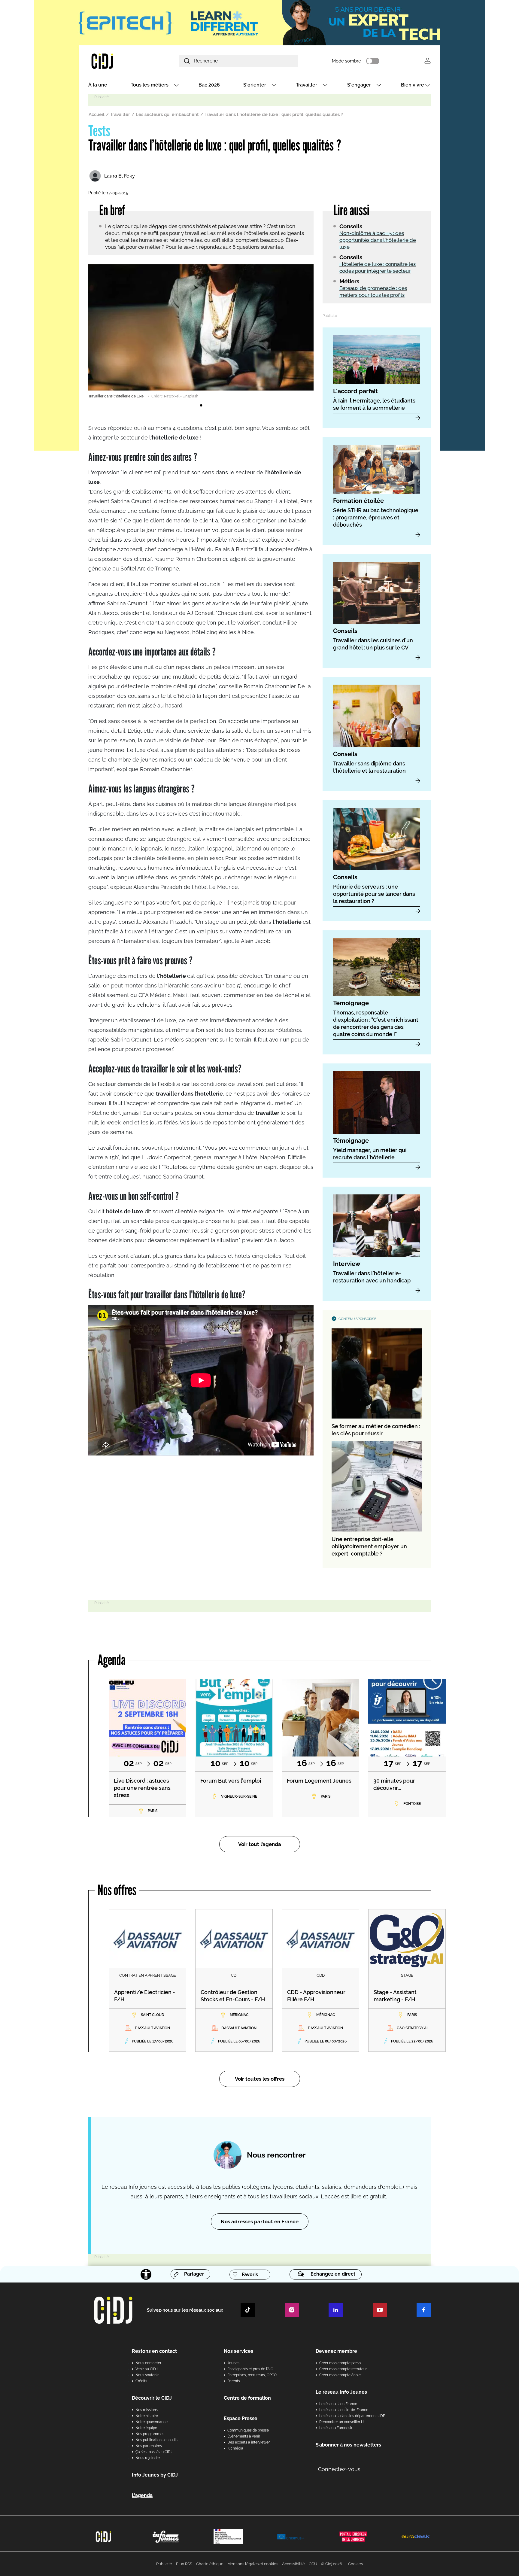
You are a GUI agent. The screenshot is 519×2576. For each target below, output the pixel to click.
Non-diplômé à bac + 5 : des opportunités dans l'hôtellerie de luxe (378, 240)
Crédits (141, 2381)
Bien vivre (413, 85)
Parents (234, 2381)
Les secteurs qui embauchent (167, 114)
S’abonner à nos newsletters (348, 2445)
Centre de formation (247, 2398)
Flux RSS (184, 2564)
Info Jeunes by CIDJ (155, 2475)
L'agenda (142, 2495)
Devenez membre (336, 2351)
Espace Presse (241, 2418)
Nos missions (147, 2410)
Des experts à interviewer (249, 2442)
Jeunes (233, 2363)
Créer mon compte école (340, 2375)
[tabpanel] (201, 332)
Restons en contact (154, 2351)
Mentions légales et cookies (253, 2564)
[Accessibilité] (146, 2274)
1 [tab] (201, 406)
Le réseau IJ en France (338, 2404)
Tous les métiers (150, 85)
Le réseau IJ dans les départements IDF (352, 2416)
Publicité (164, 2564)
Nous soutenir (147, 2375)
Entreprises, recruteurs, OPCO (252, 2375)
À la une (98, 85)
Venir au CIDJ (147, 2369)
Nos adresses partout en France (260, 2222)
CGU (313, 2564)
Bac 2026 (209, 85)
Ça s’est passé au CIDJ (154, 2452)
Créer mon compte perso (340, 2363)
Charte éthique (210, 2564)
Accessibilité (293, 2564)
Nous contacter (148, 2363)
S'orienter (255, 85)
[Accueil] (117, 61)
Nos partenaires (149, 2446)
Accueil (97, 114)
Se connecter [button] (428, 61)
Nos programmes (150, 2434)
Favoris (250, 2275)
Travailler (307, 85)
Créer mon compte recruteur (343, 2369)
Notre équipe (146, 2428)
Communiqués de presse (248, 2430)
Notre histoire (147, 2416)
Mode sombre (346, 61)
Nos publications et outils (156, 2440)
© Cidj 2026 (332, 2564)
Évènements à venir (244, 2436)
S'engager (359, 85)
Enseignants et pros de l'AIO (250, 2369)
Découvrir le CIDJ (152, 2398)
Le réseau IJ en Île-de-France (344, 2410)
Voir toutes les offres (260, 2079)
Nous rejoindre (148, 2458)
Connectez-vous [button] (339, 2469)
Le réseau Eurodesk (336, 2428)
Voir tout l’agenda (260, 1844)
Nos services (238, 2351)
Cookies (355, 2564)
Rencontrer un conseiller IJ (341, 2422)
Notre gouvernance (152, 2422)
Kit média (235, 2448)
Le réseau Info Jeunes (341, 2392)
